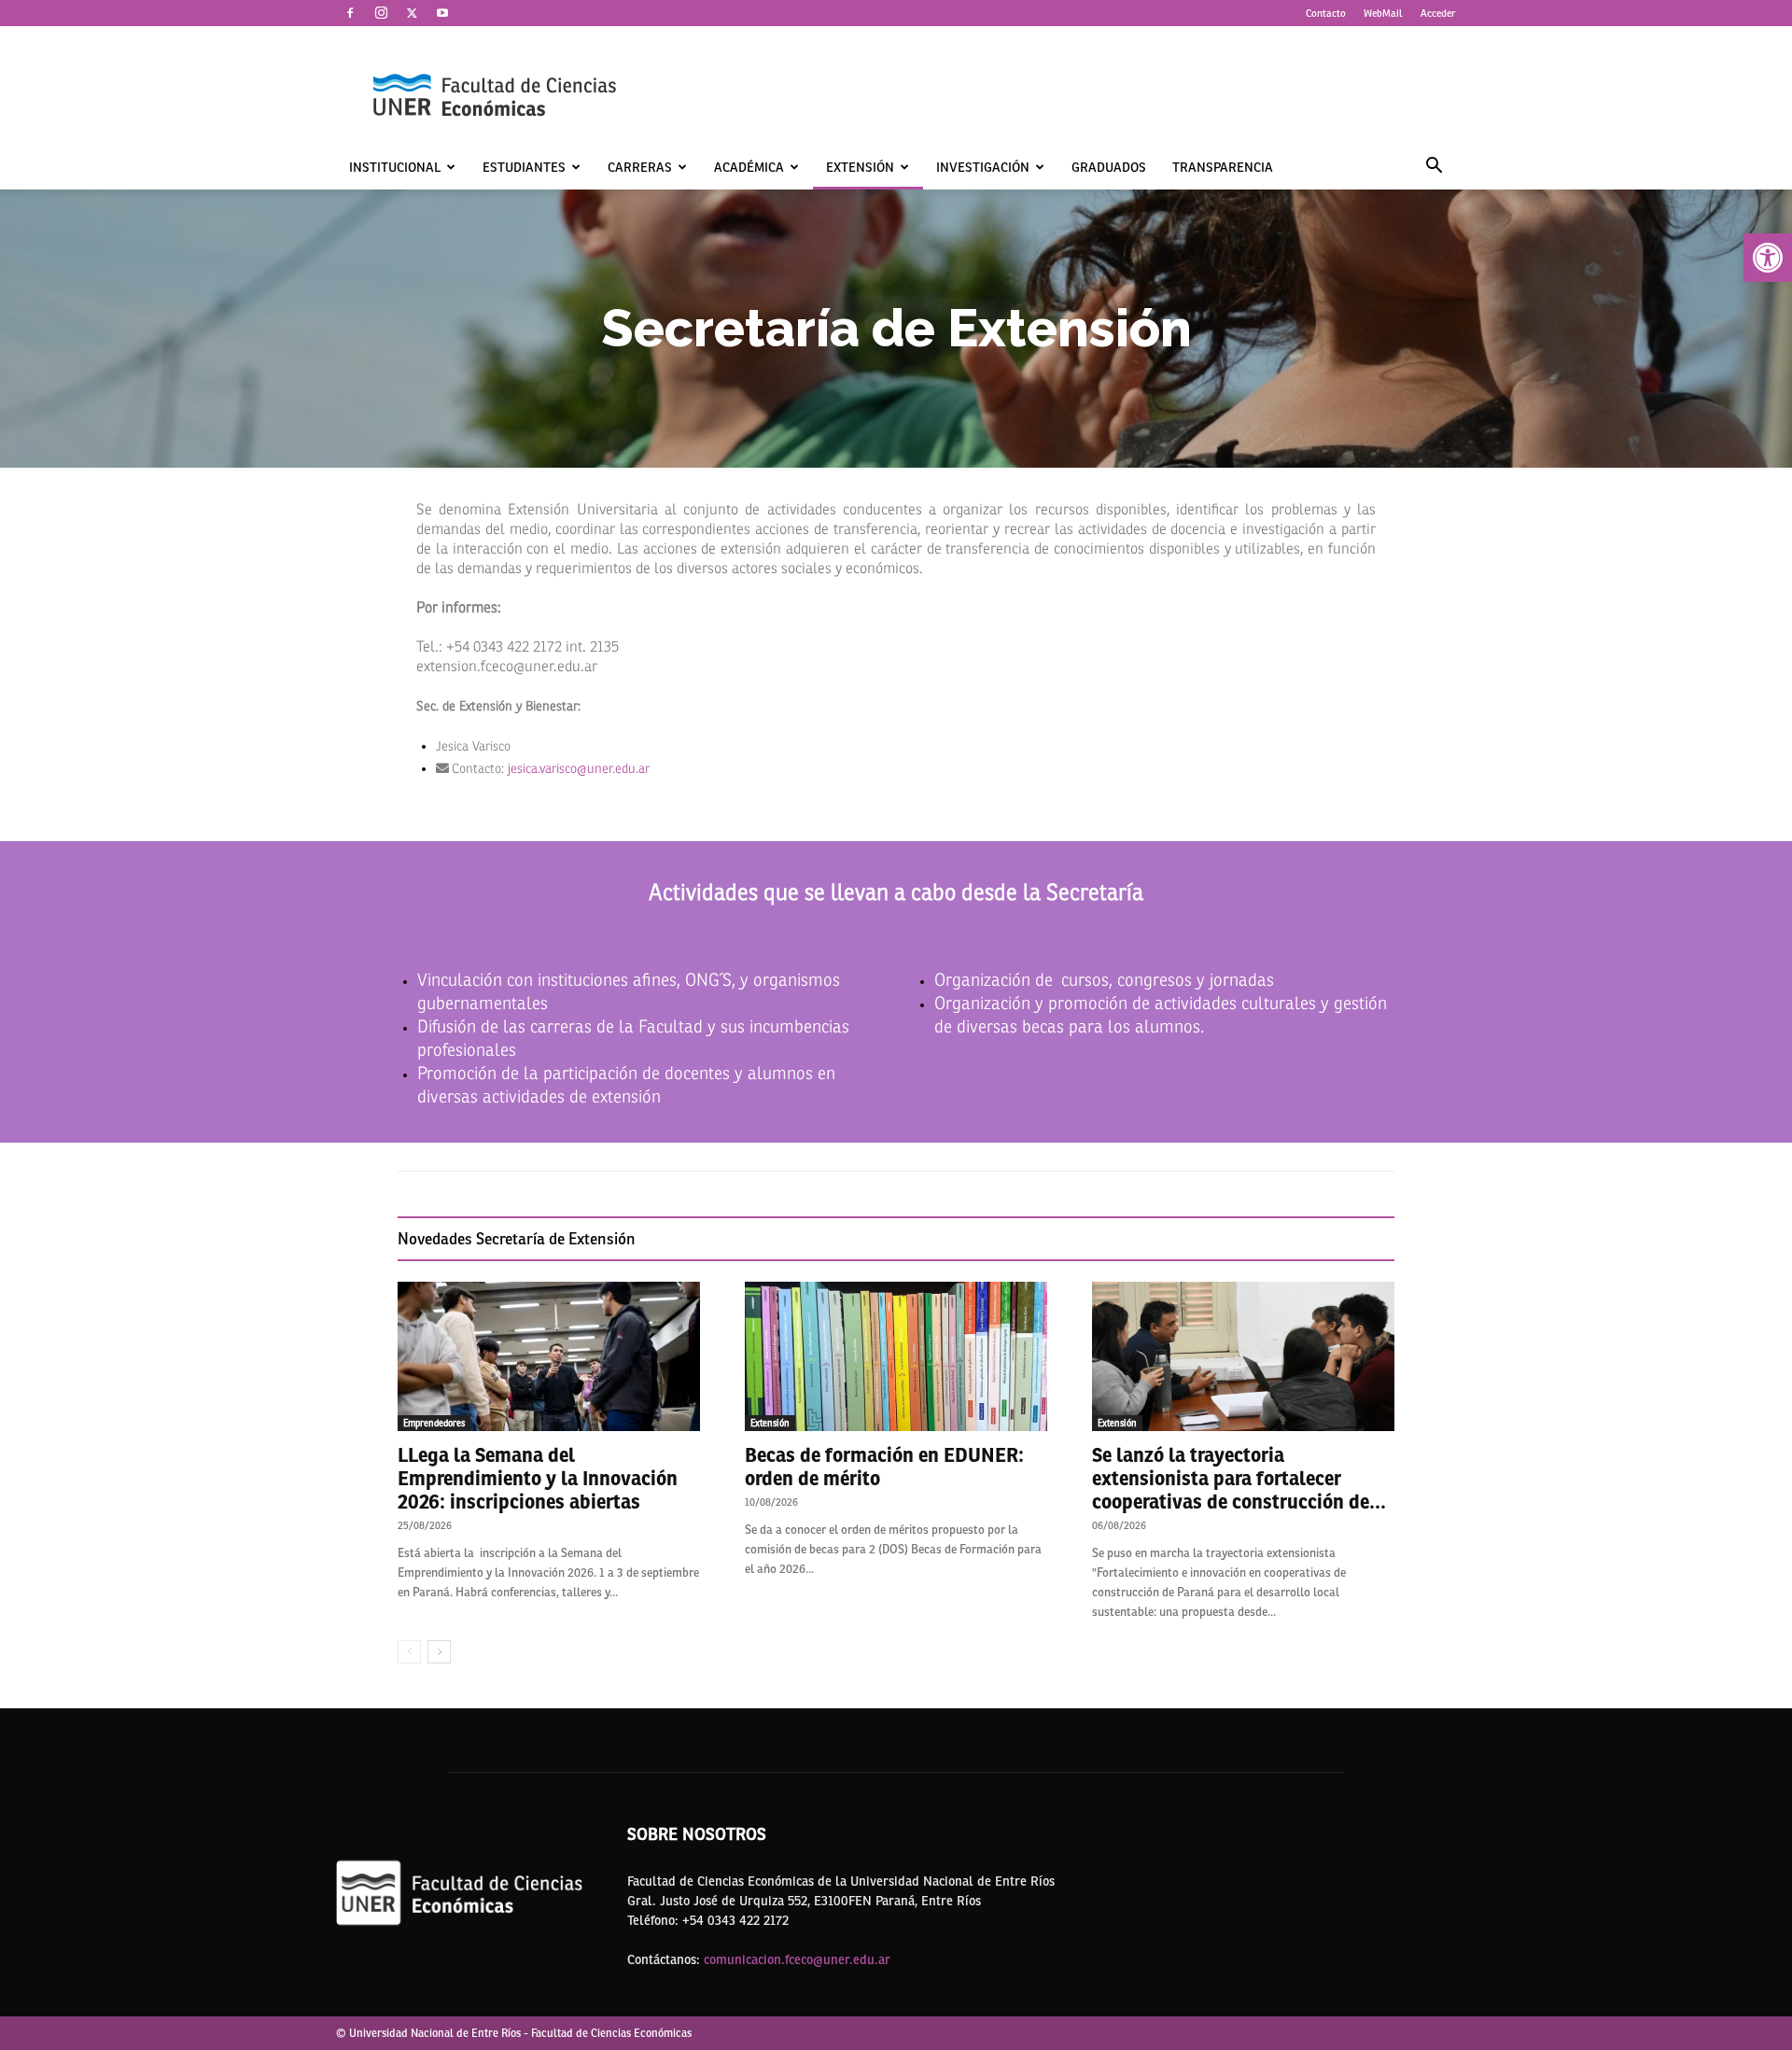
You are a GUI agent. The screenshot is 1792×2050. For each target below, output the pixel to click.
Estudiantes (524, 167)
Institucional (395, 167)
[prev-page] (409, 1652)
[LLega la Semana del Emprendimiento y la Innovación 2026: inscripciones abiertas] (549, 1356)
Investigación (983, 167)
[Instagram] (381, 13)
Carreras (640, 167)
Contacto (1326, 13)
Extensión (860, 167)
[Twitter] (412, 13)
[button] (1768, 258)
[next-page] (439, 1652)
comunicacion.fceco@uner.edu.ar (797, 1959)
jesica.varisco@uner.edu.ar (579, 769)
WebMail (1383, 13)
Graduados (1109, 167)
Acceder (1438, 13)
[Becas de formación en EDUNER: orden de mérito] (896, 1356)
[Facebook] (350, 13)
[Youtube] (442, 13)
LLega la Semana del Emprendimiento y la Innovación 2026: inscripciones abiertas (538, 1478)
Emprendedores (434, 1423)
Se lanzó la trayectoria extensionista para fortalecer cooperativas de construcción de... (1239, 1478)
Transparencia (1223, 167)
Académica (749, 167)
